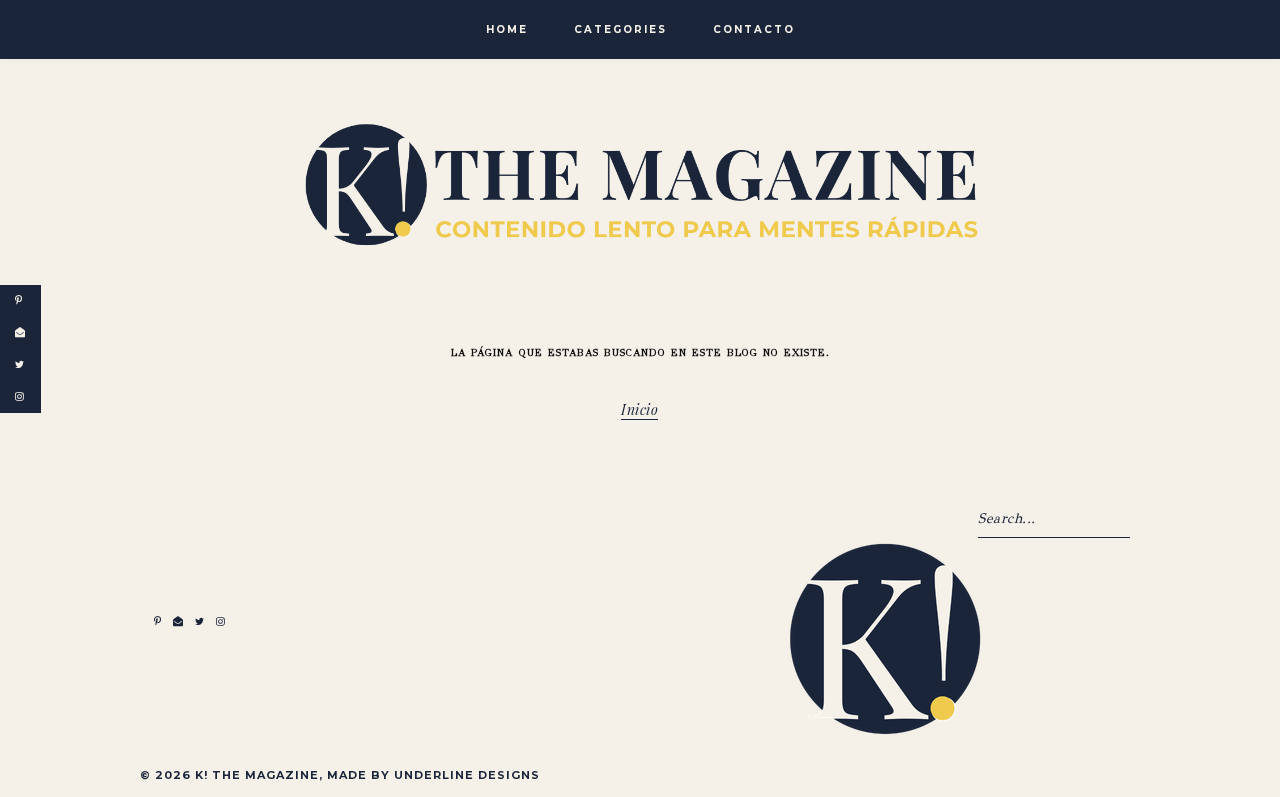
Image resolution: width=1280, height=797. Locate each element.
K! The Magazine (257, 775)
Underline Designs (467, 775)
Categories (620, 29)
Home (507, 29)
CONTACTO (754, 29)
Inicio (639, 412)
